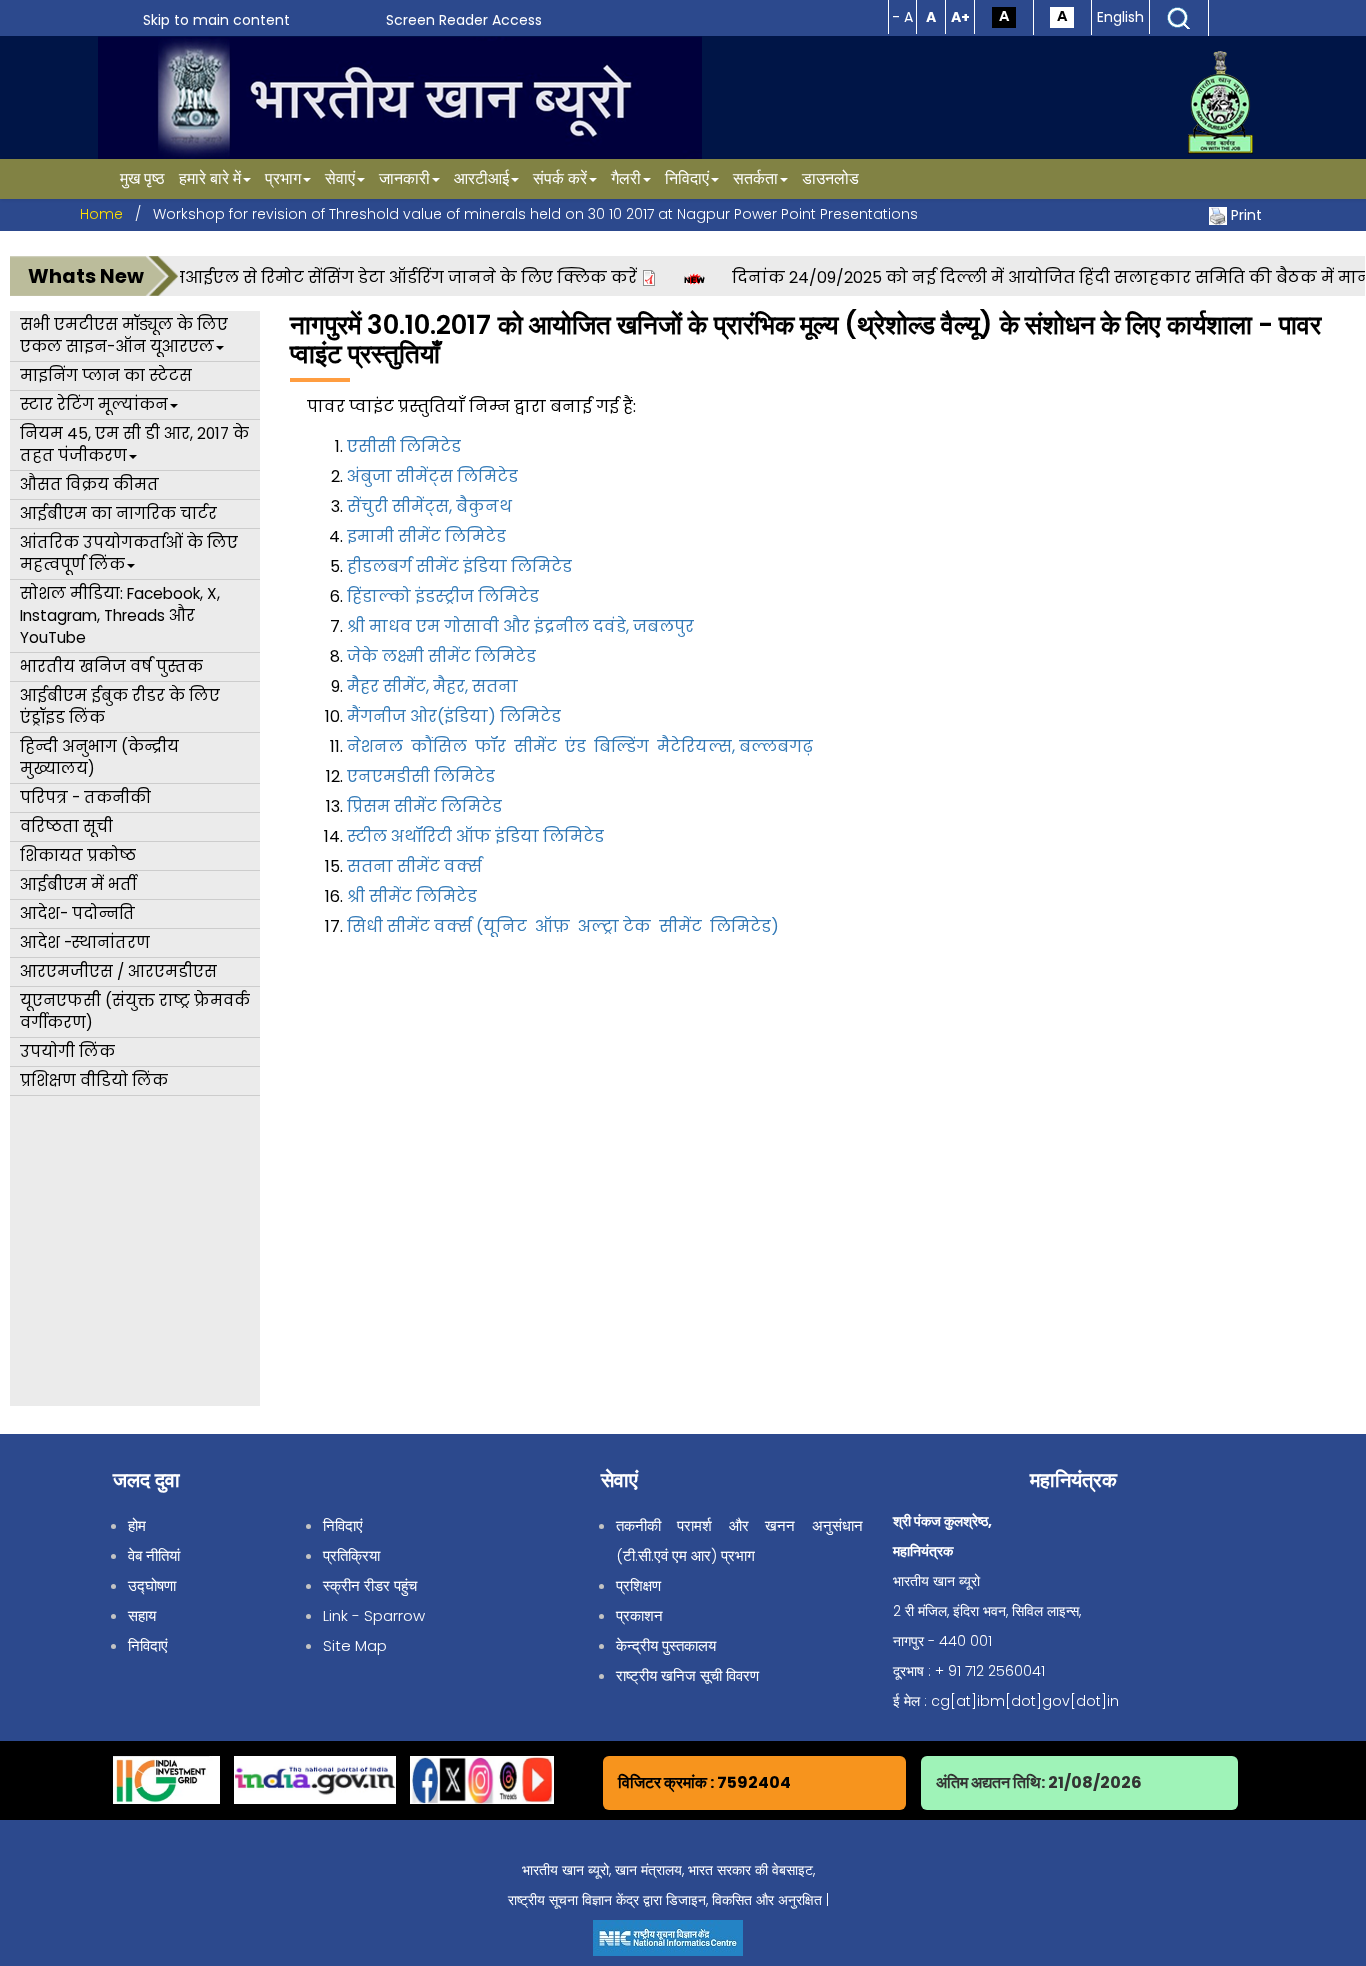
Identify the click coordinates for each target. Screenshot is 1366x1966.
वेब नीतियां (154, 1555)
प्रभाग (283, 178)
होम (137, 1525)
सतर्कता (755, 178)
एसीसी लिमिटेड (404, 446)
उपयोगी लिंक (67, 1051)
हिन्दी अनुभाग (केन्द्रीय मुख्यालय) (99, 757)
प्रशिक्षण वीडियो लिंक (94, 1080)
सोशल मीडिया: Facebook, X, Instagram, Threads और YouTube (120, 615)
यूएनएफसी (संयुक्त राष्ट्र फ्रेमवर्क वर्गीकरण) (135, 1011)
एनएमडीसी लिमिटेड (421, 776)
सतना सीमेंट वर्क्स (414, 866)
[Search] (1179, 17)
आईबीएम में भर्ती (78, 884)
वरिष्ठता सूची (66, 826)
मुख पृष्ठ (142, 178)
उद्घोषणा (152, 1585)
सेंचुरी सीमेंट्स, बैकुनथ (429, 506)
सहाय (142, 1615)
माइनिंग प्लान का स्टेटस (106, 375)
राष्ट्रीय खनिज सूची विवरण (687, 1675)
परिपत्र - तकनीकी (85, 797)
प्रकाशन (639, 1615)
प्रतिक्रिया (351, 1555)
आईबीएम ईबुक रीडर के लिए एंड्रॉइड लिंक (120, 706)
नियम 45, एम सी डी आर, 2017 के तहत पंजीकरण (134, 444)
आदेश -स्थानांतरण (85, 942)
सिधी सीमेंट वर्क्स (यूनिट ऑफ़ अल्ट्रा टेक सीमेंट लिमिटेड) (563, 926)
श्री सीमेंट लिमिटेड (412, 896)
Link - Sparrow (374, 1615)
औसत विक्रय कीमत (89, 484)
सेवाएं (340, 178)
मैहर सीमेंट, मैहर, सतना (432, 686)
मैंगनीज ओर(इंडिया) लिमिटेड (454, 716)
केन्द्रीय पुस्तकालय (666, 1645)
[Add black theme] (1004, 16)
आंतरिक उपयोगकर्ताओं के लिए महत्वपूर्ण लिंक (129, 553)
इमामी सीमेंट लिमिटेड (426, 536)
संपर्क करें (560, 178)
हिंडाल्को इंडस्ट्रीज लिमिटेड (443, 596)
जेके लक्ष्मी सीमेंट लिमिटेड (441, 656)
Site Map (355, 1645)
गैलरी (626, 178)
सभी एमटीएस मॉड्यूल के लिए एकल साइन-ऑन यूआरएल (124, 335)
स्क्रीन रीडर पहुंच (370, 1585)
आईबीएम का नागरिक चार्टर (118, 513)
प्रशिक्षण (638, 1585)
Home (101, 214)
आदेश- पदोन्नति (77, 913)
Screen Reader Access (464, 20)
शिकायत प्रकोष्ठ (78, 855)
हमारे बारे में (210, 178)
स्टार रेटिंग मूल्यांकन (94, 404)
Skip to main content (216, 20)
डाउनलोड (830, 178)
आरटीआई (481, 178)
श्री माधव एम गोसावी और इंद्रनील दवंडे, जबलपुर (520, 626)
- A (902, 17)
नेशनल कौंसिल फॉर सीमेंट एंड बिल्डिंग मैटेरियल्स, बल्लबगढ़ (582, 746)
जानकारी (404, 178)
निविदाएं (687, 178)
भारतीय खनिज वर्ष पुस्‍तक (111, 666)
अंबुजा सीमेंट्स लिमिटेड (432, 476)
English (1120, 17)
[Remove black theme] (1062, 16)
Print (1246, 215)
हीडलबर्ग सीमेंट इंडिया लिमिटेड (459, 566)
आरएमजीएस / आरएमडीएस (118, 971)
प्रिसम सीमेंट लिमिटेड (424, 806)
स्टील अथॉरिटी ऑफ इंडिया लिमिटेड (475, 836)
